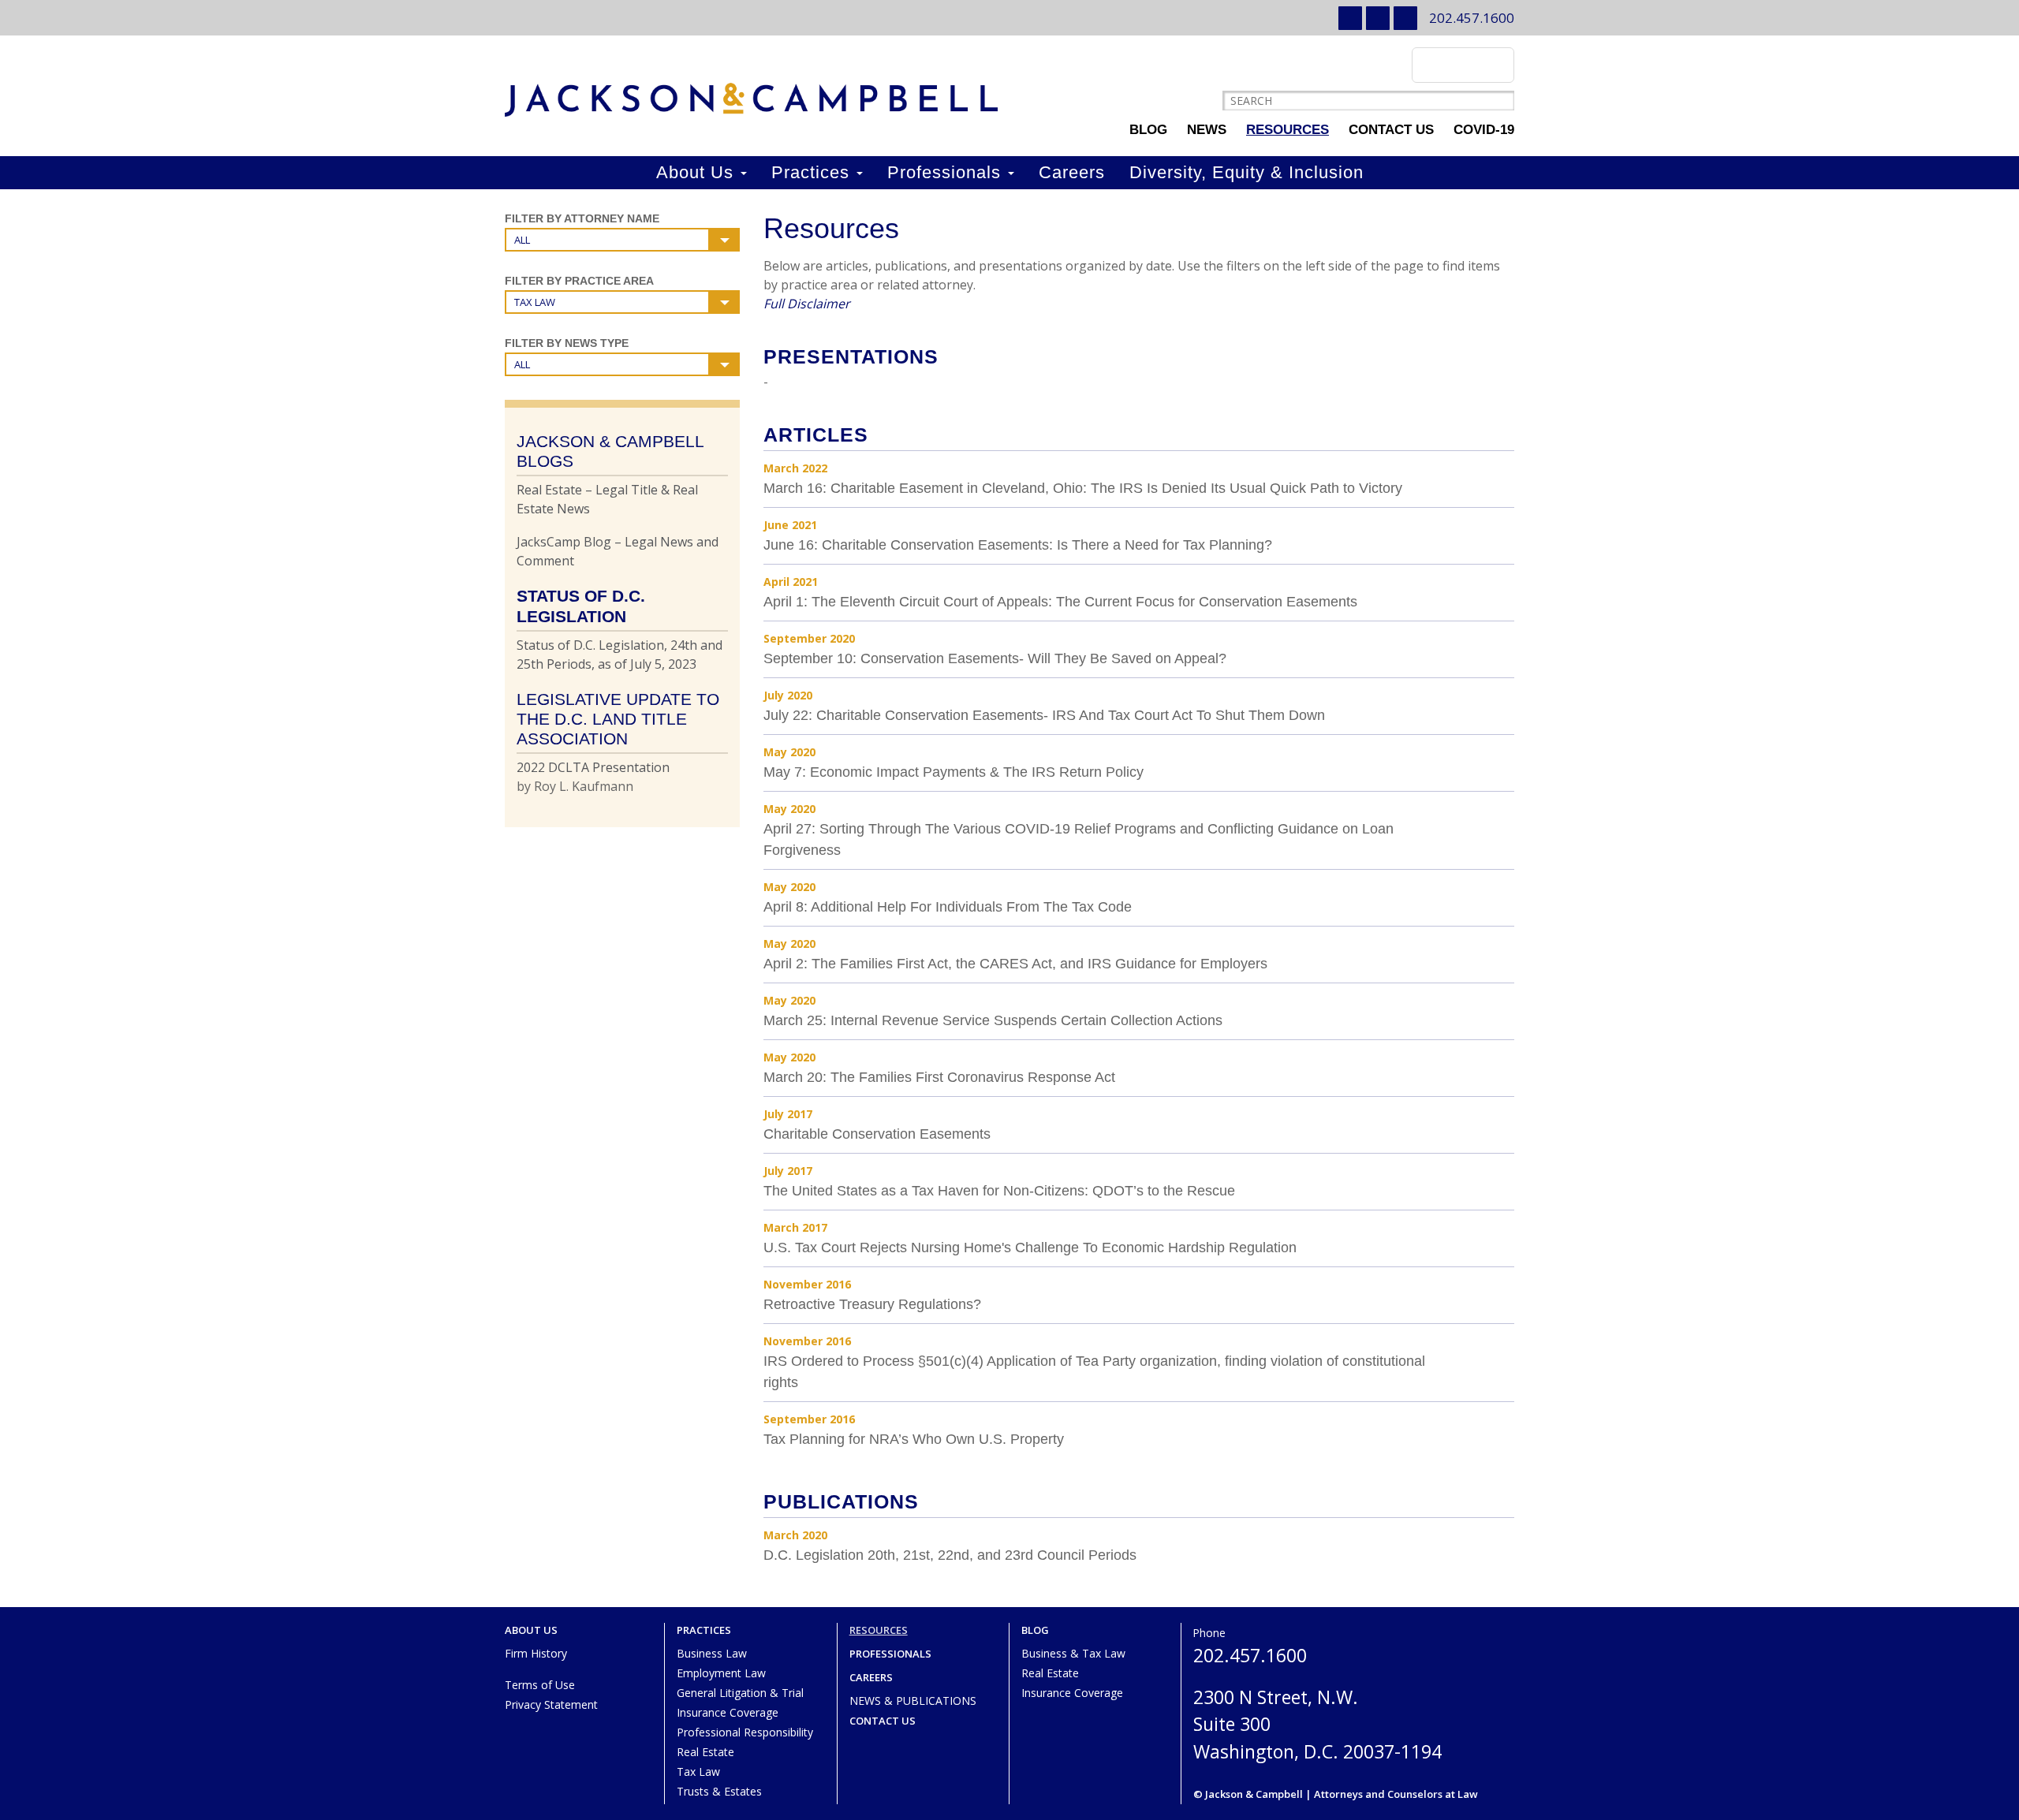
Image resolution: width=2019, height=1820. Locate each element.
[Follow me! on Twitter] (1378, 18)
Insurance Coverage (728, 1712)
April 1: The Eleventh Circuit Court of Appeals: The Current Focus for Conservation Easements (1060, 602)
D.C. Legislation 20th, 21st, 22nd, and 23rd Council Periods (950, 1555)
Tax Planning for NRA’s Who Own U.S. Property (914, 1439)
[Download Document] (1497, 477)
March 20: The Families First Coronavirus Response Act (939, 1077)
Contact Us (1391, 130)
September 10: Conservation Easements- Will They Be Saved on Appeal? (995, 658)
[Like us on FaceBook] (1405, 18)
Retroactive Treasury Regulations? (872, 1304)
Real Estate (705, 1752)
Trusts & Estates (719, 1791)
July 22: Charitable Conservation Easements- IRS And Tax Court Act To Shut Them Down (1044, 715)
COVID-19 (1484, 130)
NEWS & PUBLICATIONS (913, 1701)
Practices (813, 172)
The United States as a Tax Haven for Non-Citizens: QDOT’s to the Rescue (999, 1191)
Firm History (536, 1653)
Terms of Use (540, 1685)
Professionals (947, 172)
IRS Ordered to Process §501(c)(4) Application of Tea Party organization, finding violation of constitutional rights (1094, 1372)
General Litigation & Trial (740, 1693)
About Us (698, 172)
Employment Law (721, 1673)
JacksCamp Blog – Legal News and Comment (618, 551)
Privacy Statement (551, 1704)
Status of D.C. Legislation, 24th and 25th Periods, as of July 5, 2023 (620, 655)
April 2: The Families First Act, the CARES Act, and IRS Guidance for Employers (1015, 964)
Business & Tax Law (1073, 1653)
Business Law (712, 1653)
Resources (1288, 130)
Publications (841, 1501)
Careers (1072, 172)
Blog (1148, 130)
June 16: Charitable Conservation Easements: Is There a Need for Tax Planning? (1018, 545)
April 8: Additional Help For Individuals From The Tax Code (948, 907)
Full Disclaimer (807, 304)
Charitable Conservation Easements (877, 1134)
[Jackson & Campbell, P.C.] (751, 100)
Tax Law (698, 1772)
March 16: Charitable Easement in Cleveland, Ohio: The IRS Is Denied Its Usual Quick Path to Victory (1083, 488)
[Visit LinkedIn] (1350, 18)
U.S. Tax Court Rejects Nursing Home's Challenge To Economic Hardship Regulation (1030, 1248)
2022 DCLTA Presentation (593, 767)
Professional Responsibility (745, 1732)
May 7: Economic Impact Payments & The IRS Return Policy (954, 772)
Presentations (851, 356)
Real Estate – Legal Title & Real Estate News (607, 499)
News (1207, 130)
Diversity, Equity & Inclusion (1246, 172)
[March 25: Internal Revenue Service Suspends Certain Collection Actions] (1497, 1009)
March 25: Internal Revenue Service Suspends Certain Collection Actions (993, 1020)
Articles (816, 434)
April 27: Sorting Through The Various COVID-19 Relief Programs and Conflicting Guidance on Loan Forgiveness (1079, 839)
